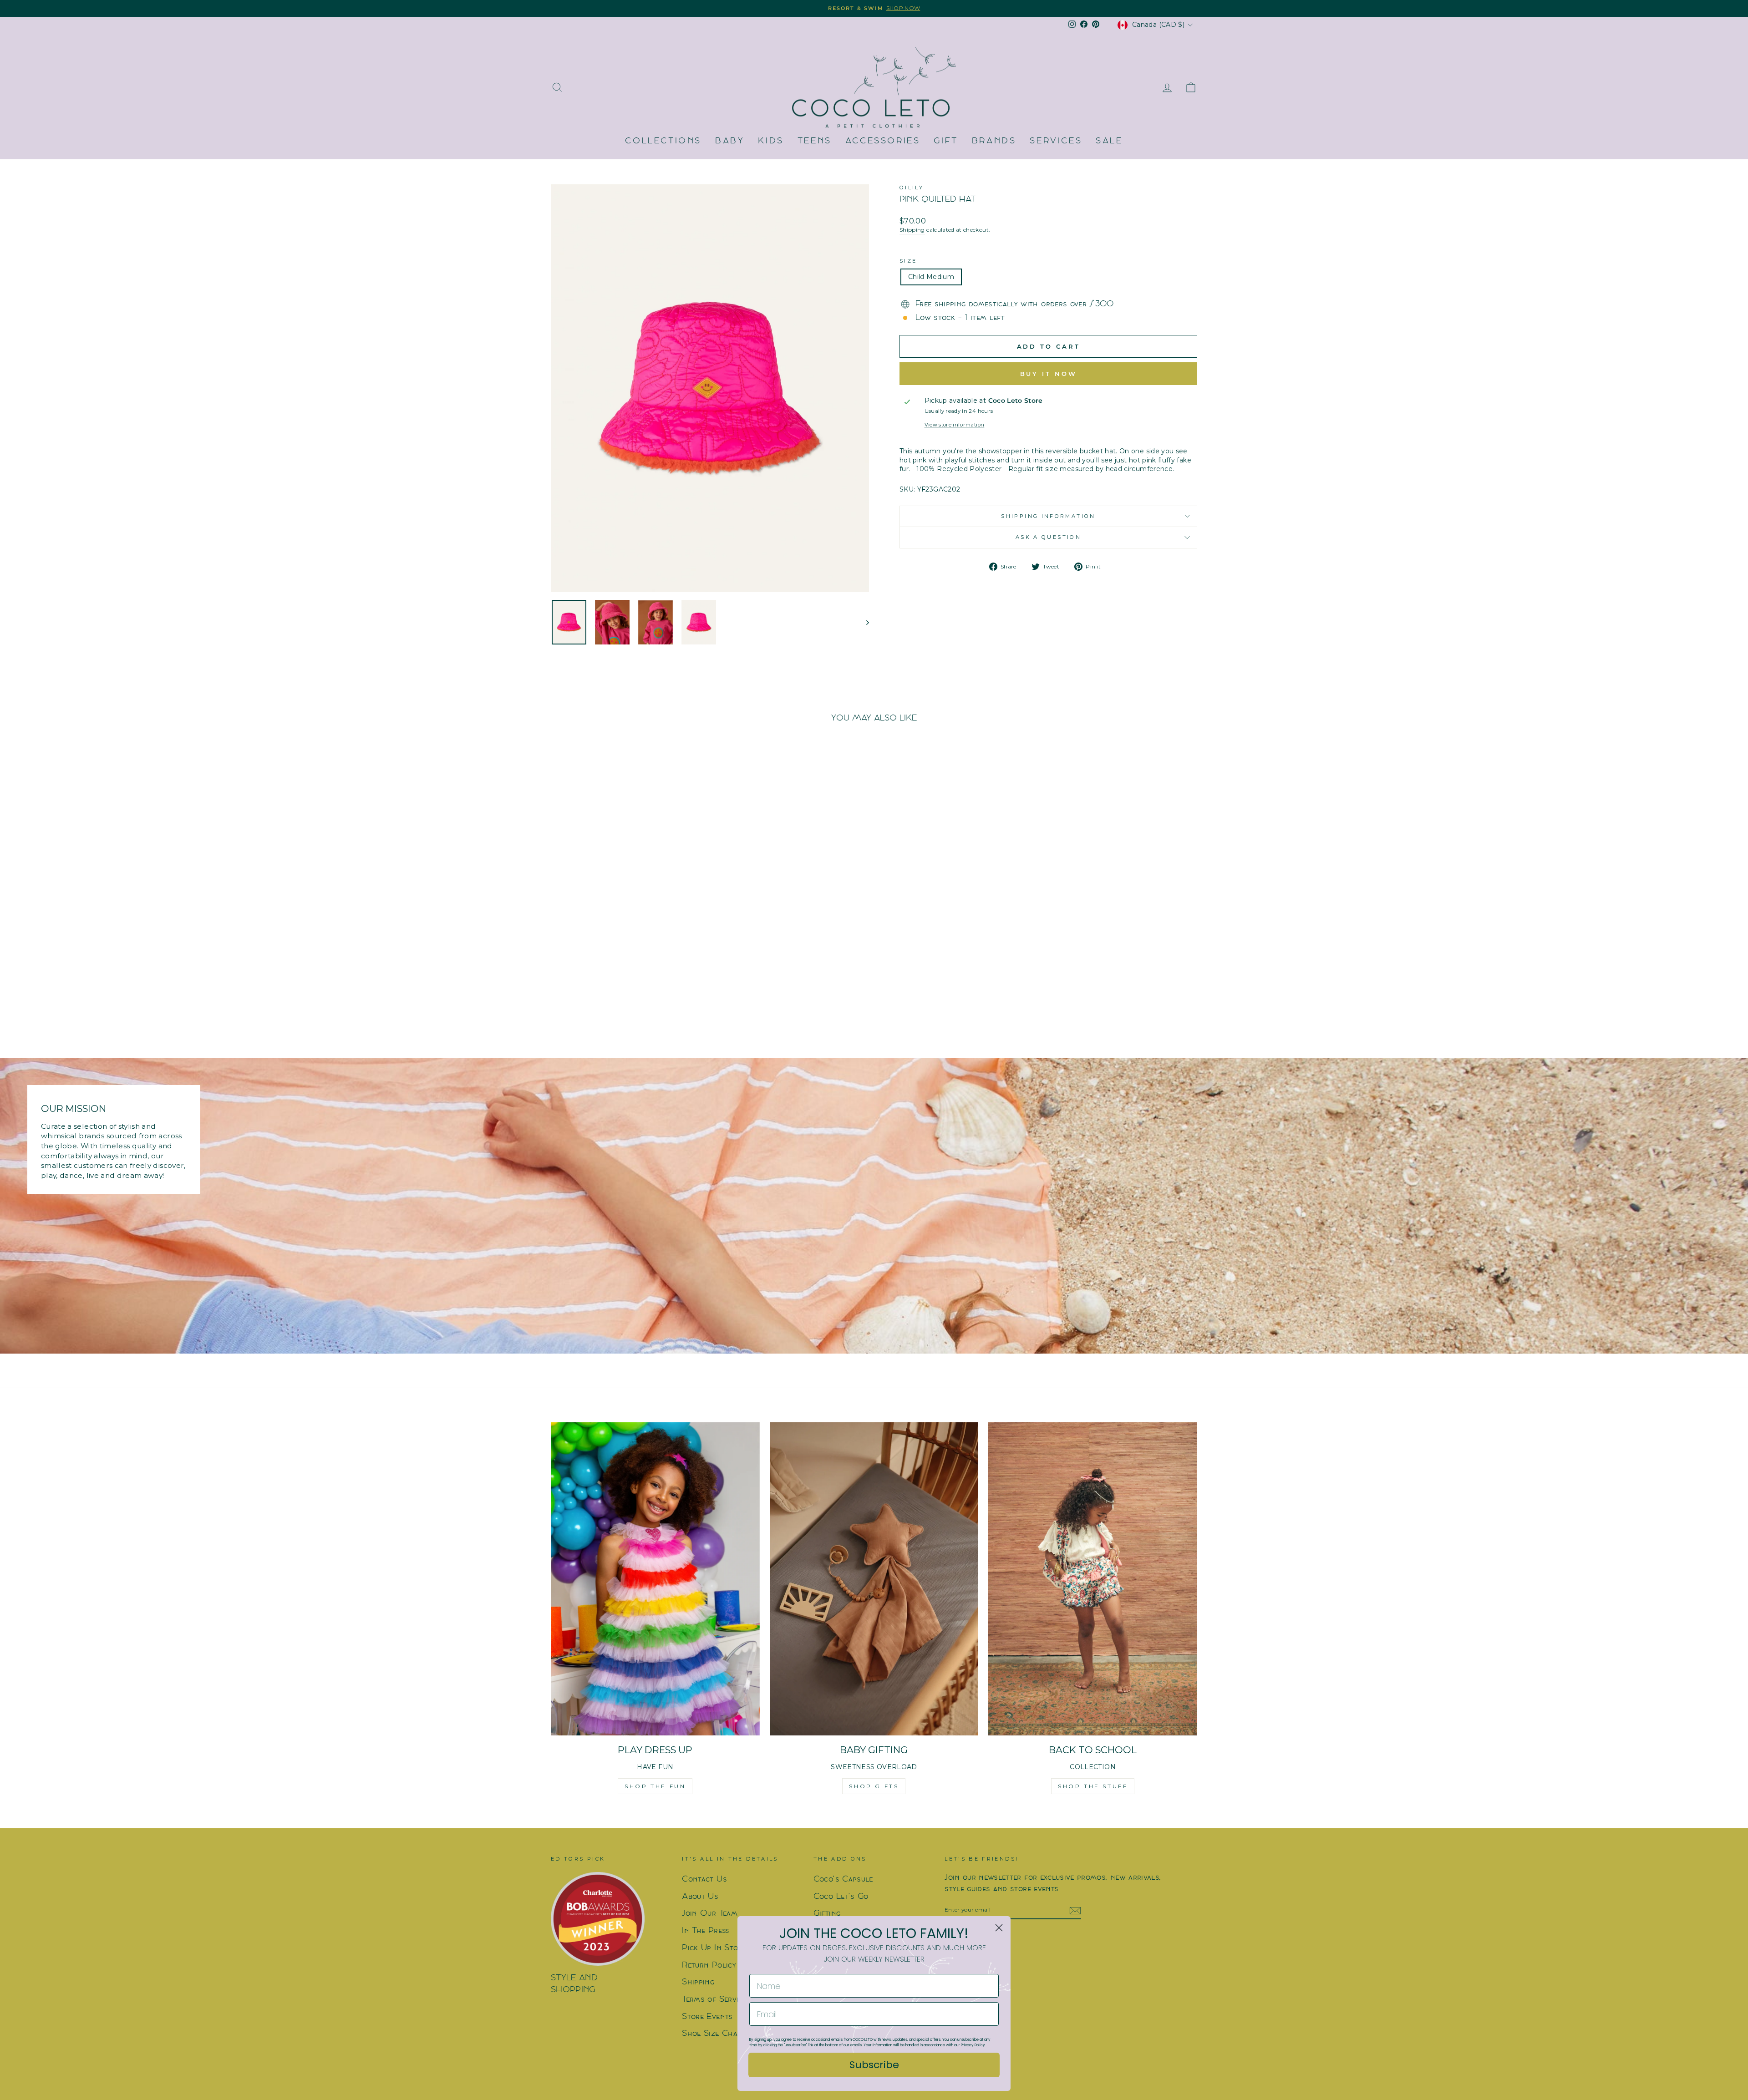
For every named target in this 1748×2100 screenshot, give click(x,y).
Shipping (912, 230)
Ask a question (1048, 537)
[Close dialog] (999, 1928)
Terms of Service (714, 2000)
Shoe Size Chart (714, 2034)
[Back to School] (1093, 1579)
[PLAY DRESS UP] (655, 1579)
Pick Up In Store (714, 1948)
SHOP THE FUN (655, 1786)
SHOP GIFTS (874, 1786)
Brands (994, 141)
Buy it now (1049, 374)
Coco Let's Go (841, 1897)
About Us (700, 1897)
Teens (815, 141)
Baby (730, 141)
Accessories (883, 141)
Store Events (707, 2017)
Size (908, 261)
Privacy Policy (973, 2045)
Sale (1109, 141)
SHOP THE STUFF (1093, 1786)
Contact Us (704, 1879)
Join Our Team (710, 1914)
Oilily (912, 188)
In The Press (706, 1931)
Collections (663, 141)
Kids (771, 141)
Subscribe (874, 2065)
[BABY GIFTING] (874, 1579)
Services (1056, 141)
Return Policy (709, 1966)
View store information (955, 425)
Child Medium (931, 277)
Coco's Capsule (843, 1879)
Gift (946, 141)
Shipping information (1048, 516)
